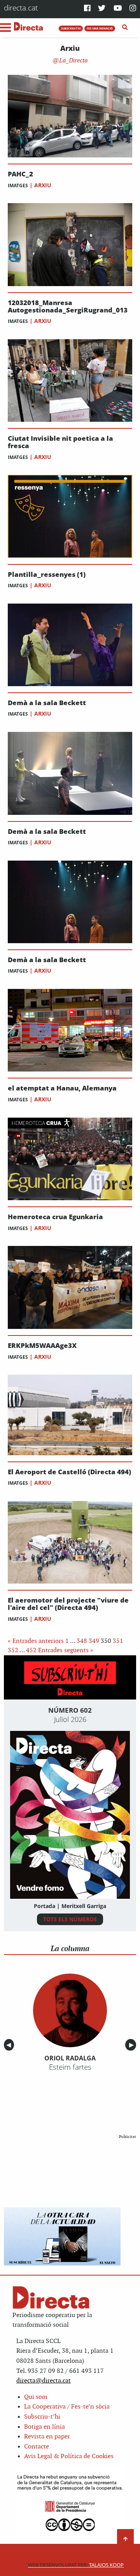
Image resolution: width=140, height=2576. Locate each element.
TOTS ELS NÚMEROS (70, 1919)
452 (31, 1650)
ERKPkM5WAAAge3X (42, 1346)
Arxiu (43, 185)
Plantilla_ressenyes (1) (47, 575)
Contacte (37, 2447)
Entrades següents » (66, 1650)
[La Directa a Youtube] (118, 9)
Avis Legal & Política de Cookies (69, 2456)
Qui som (36, 2397)
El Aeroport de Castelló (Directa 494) (69, 1472)
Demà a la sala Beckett (47, 703)
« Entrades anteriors (36, 1641)
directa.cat (21, 8)
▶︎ (133, 2045)
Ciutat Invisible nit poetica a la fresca (60, 442)
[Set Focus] (125, 28)
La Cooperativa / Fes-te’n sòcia (67, 2407)
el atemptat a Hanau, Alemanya (62, 1088)
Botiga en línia (45, 2427)
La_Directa (73, 61)
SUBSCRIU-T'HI (71, 28)
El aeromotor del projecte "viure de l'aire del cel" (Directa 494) (68, 1604)
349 (94, 1641)
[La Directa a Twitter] (102, 9)
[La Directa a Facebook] (87, 9)
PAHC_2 (20, 174)
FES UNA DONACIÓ (100, 28)
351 (118, 1641)
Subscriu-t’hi (42, 2417)
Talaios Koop (76, 2565)
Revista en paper (47, 2437)
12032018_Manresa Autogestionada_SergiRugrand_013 (68, 306)
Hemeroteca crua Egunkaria (55, 1217)
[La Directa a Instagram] (133, 9)
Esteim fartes (70, 2067)
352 (13, 1650)
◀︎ (10, 2045)
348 (82, 1641)
